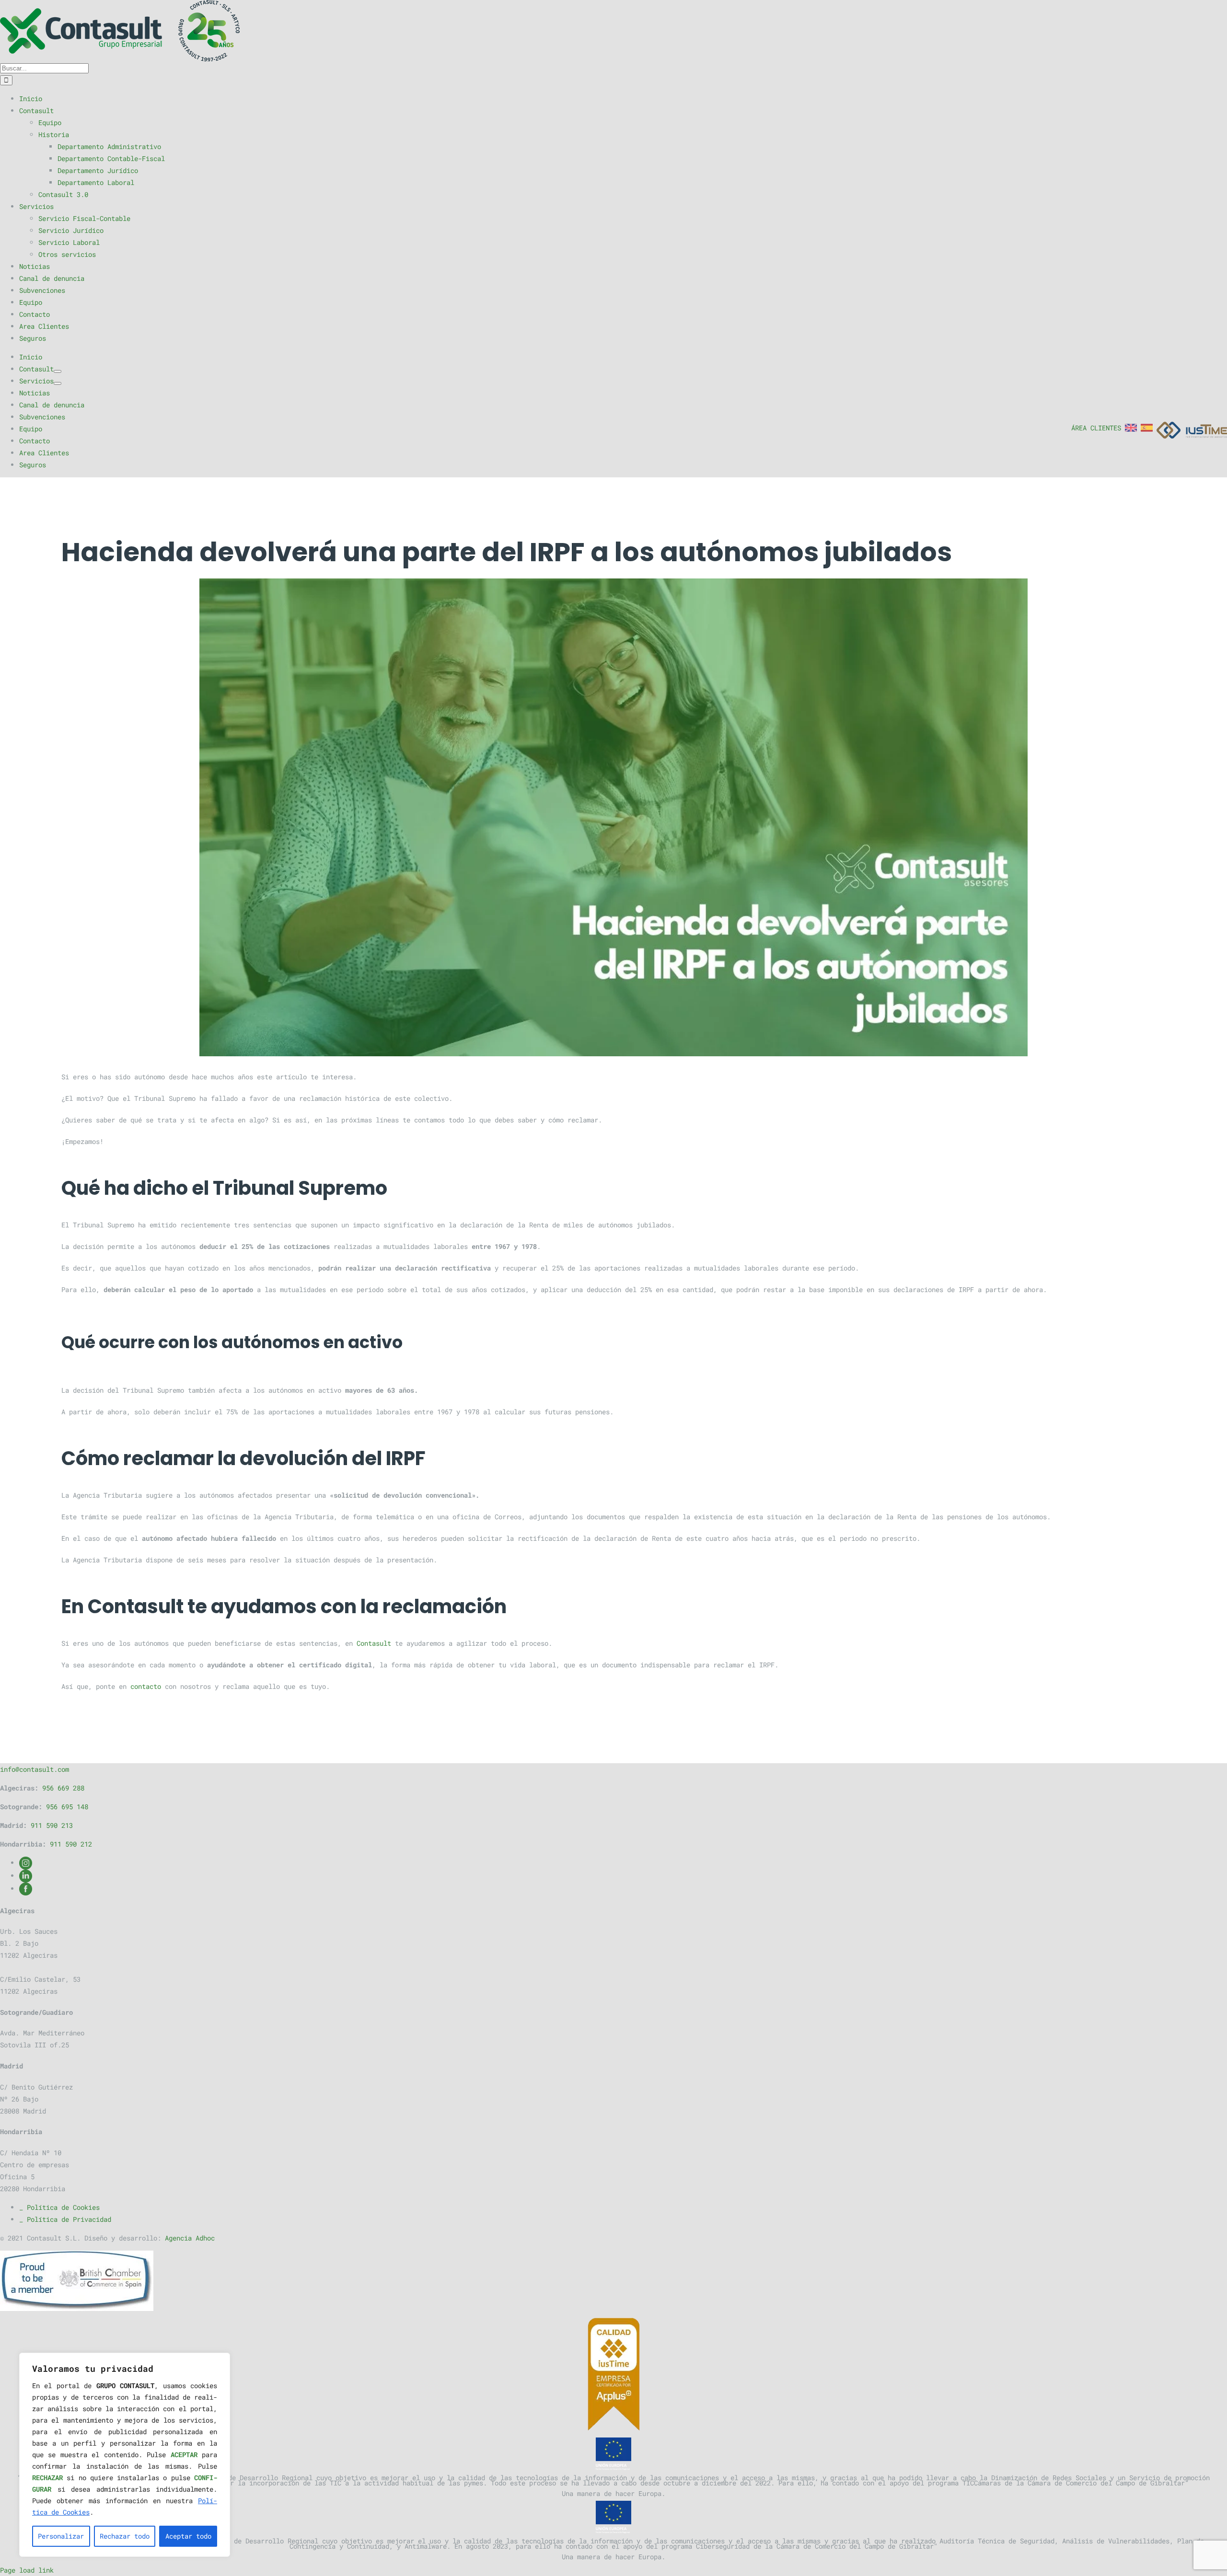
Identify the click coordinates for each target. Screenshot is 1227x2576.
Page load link (27, 2570)
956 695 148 (67, 1807)
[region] (125, 2455)
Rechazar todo (125, 2536)
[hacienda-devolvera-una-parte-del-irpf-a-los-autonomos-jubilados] (613, 817)
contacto (146, 1686)
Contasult (374, 1643)
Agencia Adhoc (190, 2238)
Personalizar (61, 2536)
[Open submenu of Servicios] (58, 383)
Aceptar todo (188, 2536)
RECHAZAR (47, 2478)
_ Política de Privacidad (65, 2219)
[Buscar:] (44, 68)
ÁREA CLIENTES (1096, 428)
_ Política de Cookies (59, 2207)
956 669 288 (63, 1788)
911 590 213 (52, 1825)
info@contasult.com (35, 1769)
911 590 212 (71, 1844)
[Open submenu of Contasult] (58, 371)
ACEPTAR (184, 2455)
